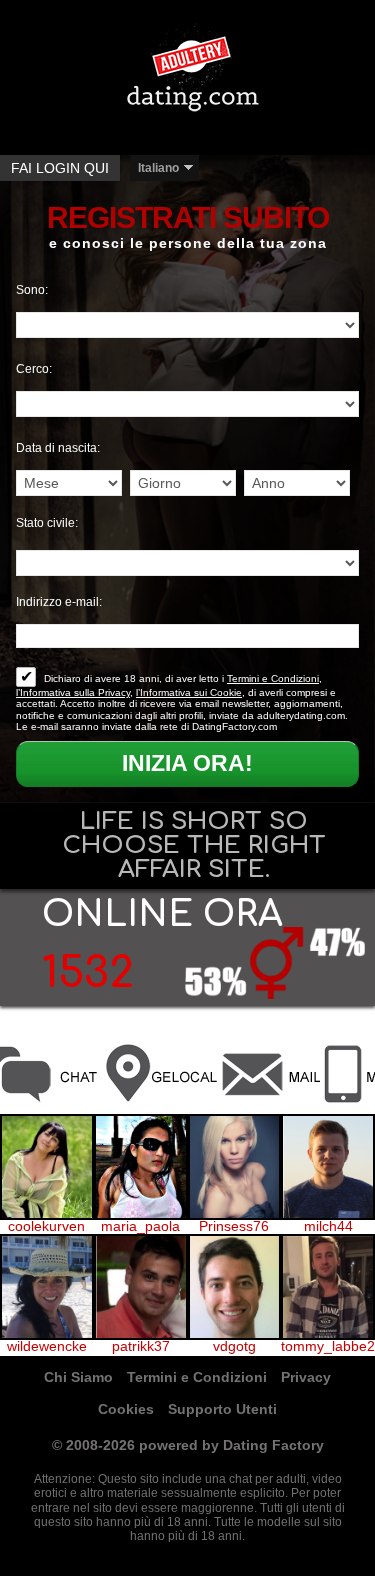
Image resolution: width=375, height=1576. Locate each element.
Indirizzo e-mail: (59, 602)
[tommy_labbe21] (328, 1287)
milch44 (328, 1227)
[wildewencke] (47, 1287)
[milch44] (328, 1167)
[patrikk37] (141, 1287)
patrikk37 (141, 1347)
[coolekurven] (47, 1167)
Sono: (32, 290)
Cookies (126, 1409)
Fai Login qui (60, 168)
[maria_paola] (141, 1167)
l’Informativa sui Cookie (189, 692)
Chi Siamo (78, 1377)
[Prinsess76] (235, 1167)
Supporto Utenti (222, 1409)
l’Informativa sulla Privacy (73, 692)
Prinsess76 (234, 1227)
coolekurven (46, 1227)
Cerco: (34, 369)
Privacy (306, 1377)
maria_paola (140, 1227)
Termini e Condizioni (273, 678)
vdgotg (234, 1347)
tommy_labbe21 (328, 1347)
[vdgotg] (235, 1287)
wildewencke (47, 1347)
